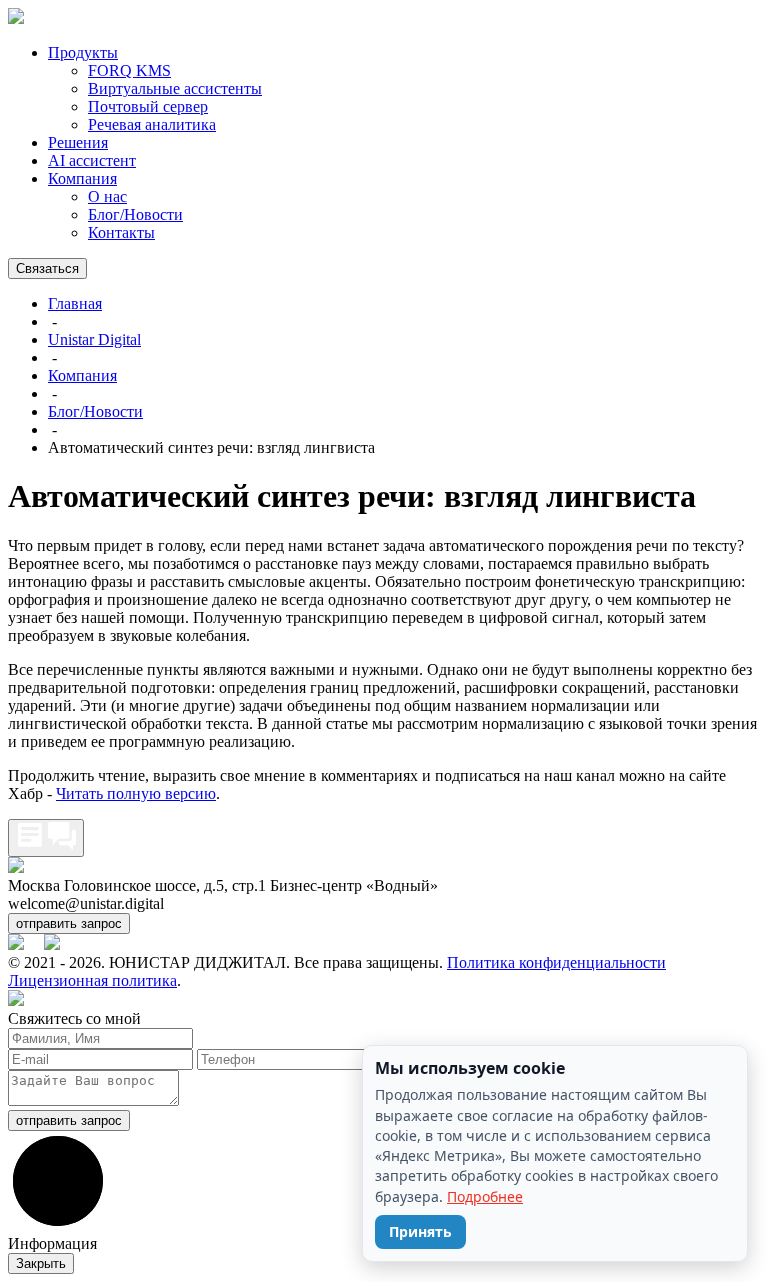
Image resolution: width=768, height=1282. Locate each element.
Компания (82, 178)
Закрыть (41, 1263)
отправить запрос (69, 923)
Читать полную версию (136, 793)
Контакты (121, 232)
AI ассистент (92, 160)
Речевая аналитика (152, 124)
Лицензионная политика (92, 980)
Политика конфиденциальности (556, 962)
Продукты (83, 52)
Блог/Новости (135, 214)
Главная (75, 303)
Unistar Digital (94, 339)
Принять (420, 1231)
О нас (107, 196)
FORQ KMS (129, 70)
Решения (78, 142)
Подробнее (485, 1196)
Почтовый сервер (148, 106)
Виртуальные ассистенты (175, 88)
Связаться (47, 268)
